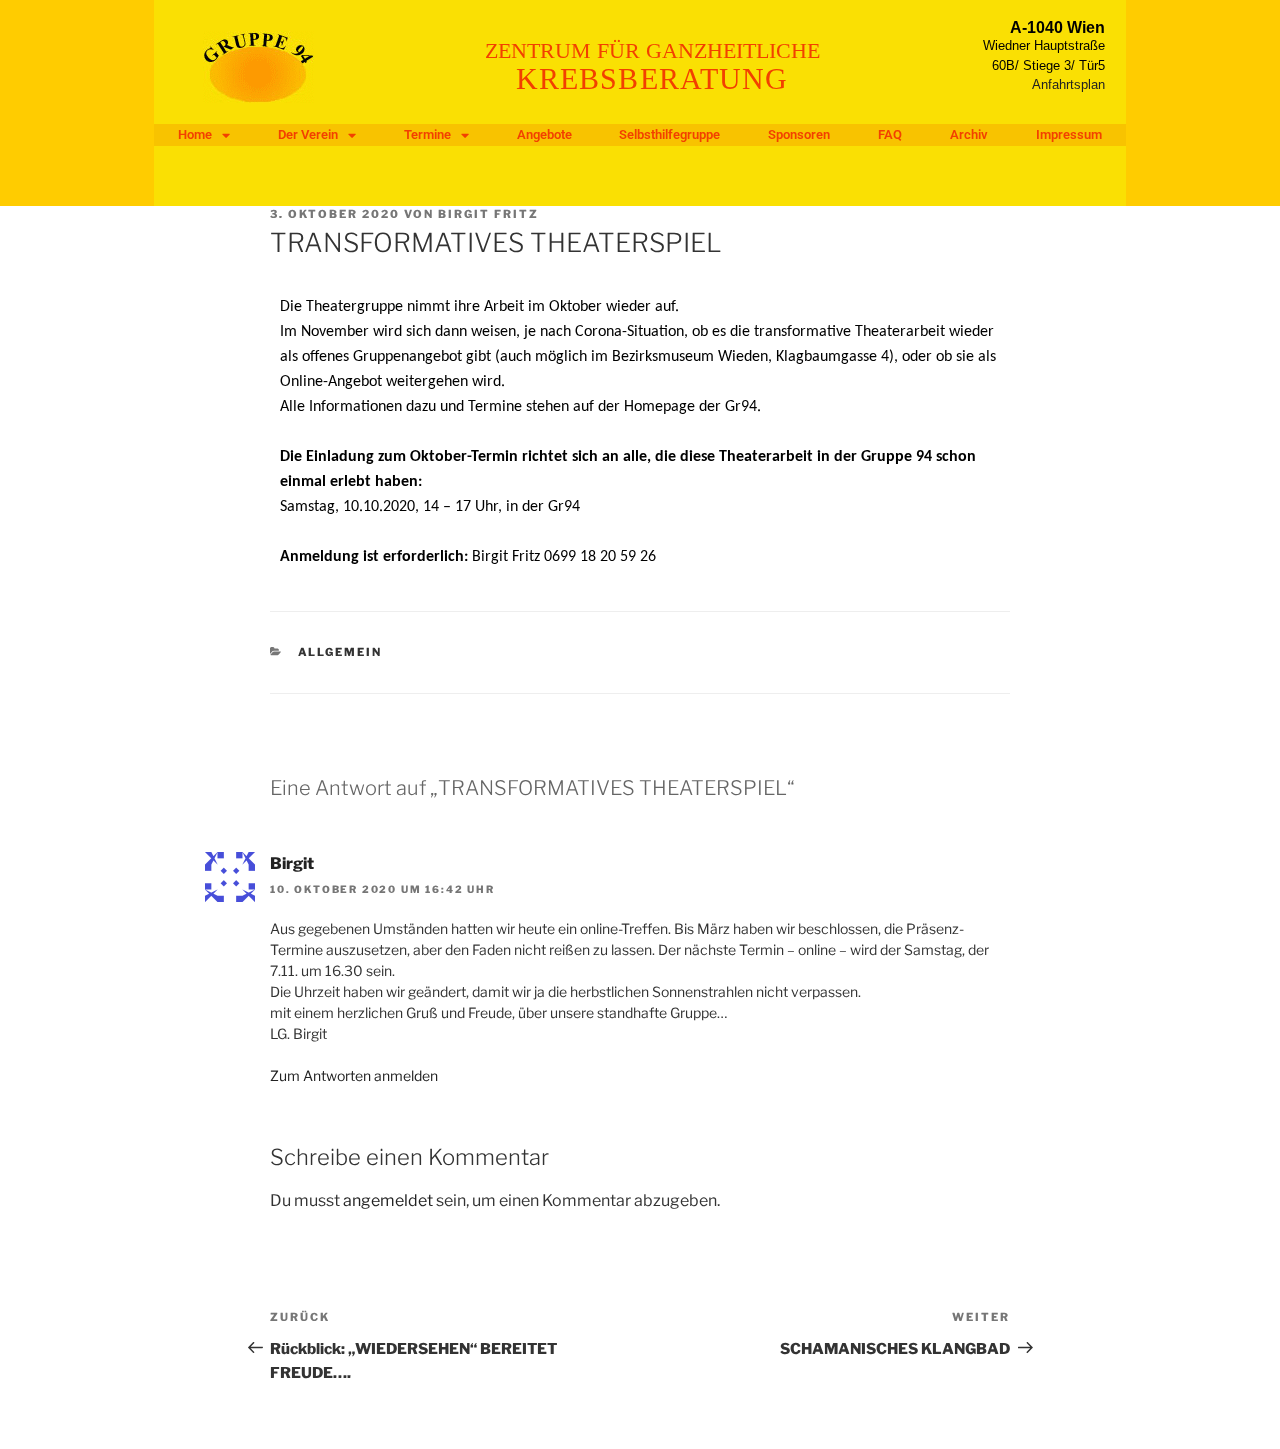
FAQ (890, 134)
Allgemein (340, 652)
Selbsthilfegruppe (669, 134)
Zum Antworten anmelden (354, 1075)
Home (195, 134)
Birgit (292, 863)
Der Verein (308, 134)
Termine (427, 134)
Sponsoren (799, 134)
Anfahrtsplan (1068, 84)
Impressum (1069, 134)
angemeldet (388, 1200)
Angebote (544, 134)
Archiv (969, 134)
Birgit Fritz (488, 214)
